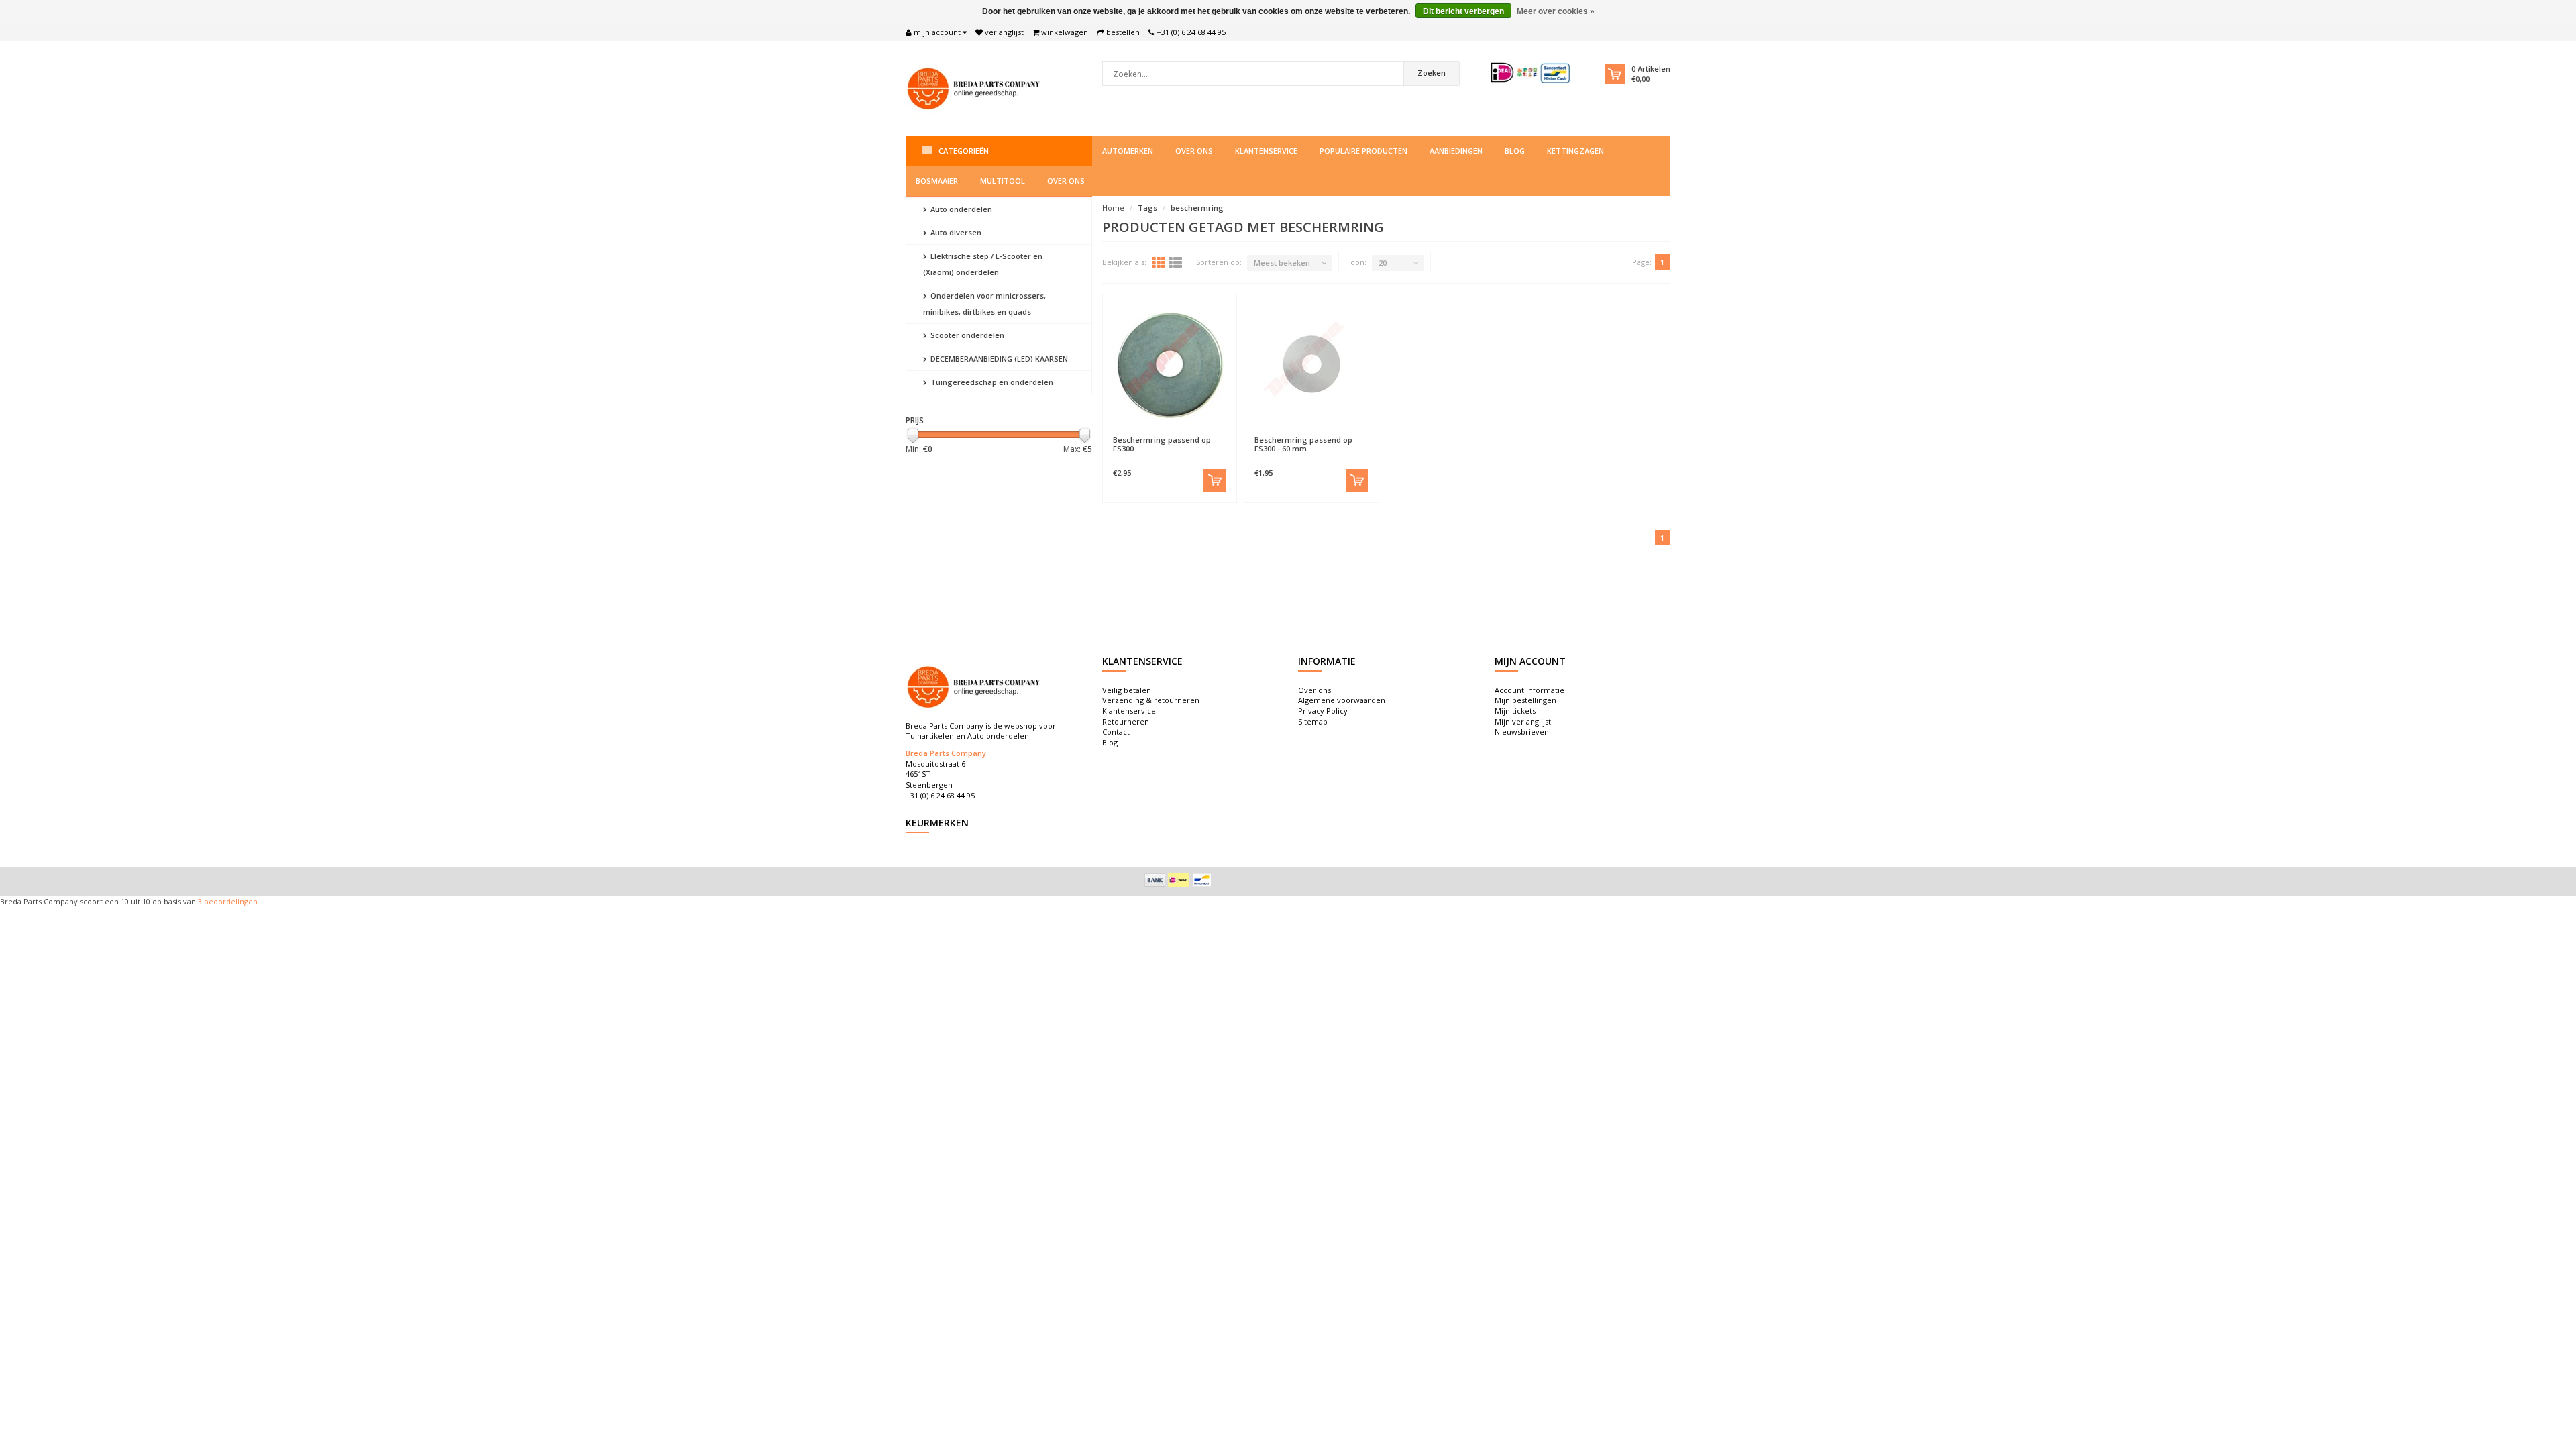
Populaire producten (1363, 151)
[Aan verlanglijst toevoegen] (1137, 433)
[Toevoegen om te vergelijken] (1201, 433)
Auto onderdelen (960, 209)
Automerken (1128, 151)
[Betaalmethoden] (1155, 880)
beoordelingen (230, 901)
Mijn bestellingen (1525, 700)
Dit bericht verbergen (1463, 11)
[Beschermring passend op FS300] (1170, 365)
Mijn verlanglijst (1523, 721)
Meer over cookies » (1556, 11)
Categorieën (964, 151)
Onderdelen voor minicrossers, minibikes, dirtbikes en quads (984, 304)
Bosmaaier (937, 181)
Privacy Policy (1323, 711)
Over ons (1194, 151)
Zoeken (1432, 73)
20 (1383, 263)
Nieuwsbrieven (1522, 732)
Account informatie (1529, 690)
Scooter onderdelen (966, 335)
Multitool (1003, 181)
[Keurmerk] (1531, 73)
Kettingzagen (1575, 151)
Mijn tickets (1515, 711)
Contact (1116, 732)
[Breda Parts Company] (976, 87)
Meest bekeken (1282, 263)
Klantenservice (1266, 151)
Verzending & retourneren (1151, 700)
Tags (1147, 208)
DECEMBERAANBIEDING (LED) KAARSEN (998, 359)
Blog (1515, 151)
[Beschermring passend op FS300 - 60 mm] (1311, 365)
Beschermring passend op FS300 (1162, 444)
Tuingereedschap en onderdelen (991, 382)
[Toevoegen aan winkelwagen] (1215, 480)
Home (1113, 208)
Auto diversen (955, 232)
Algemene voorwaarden (1342, 700)
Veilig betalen (1127, 690)
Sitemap (1313, 721)
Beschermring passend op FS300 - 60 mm (1303, 444)
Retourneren (1126, 721)
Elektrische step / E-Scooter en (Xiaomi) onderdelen (983, 264)
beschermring (1197, 208)
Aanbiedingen (1456, 151)
